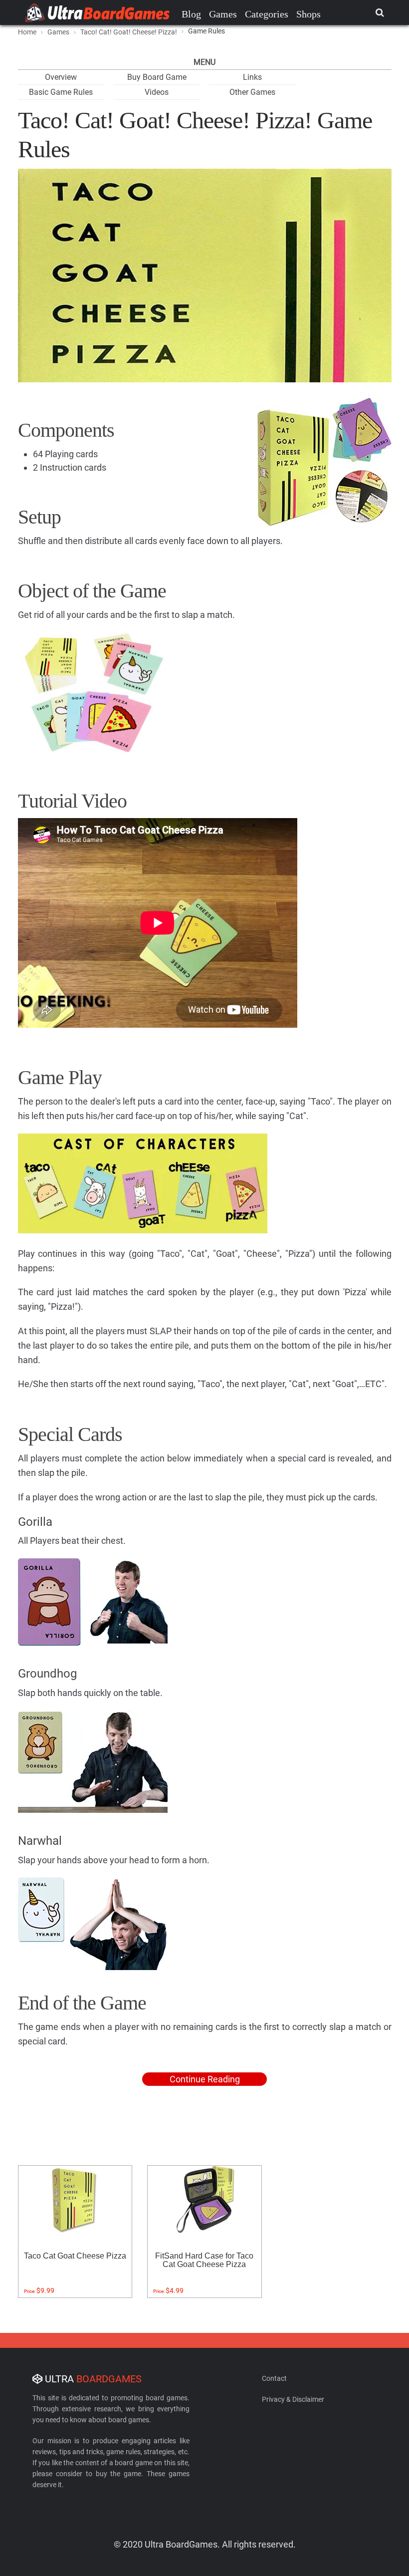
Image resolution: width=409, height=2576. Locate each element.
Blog (191, 14)
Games (223, 14)
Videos (157, 92)
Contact (274, 2378)
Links (252, 77)
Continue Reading (205, 2079)
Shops (308, 14)
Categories (267, 14)
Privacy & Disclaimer (293, 2399)
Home (27, 32)
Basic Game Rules (61, 92)
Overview (61, 77)
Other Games (252, 92)
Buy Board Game (157, 77)
